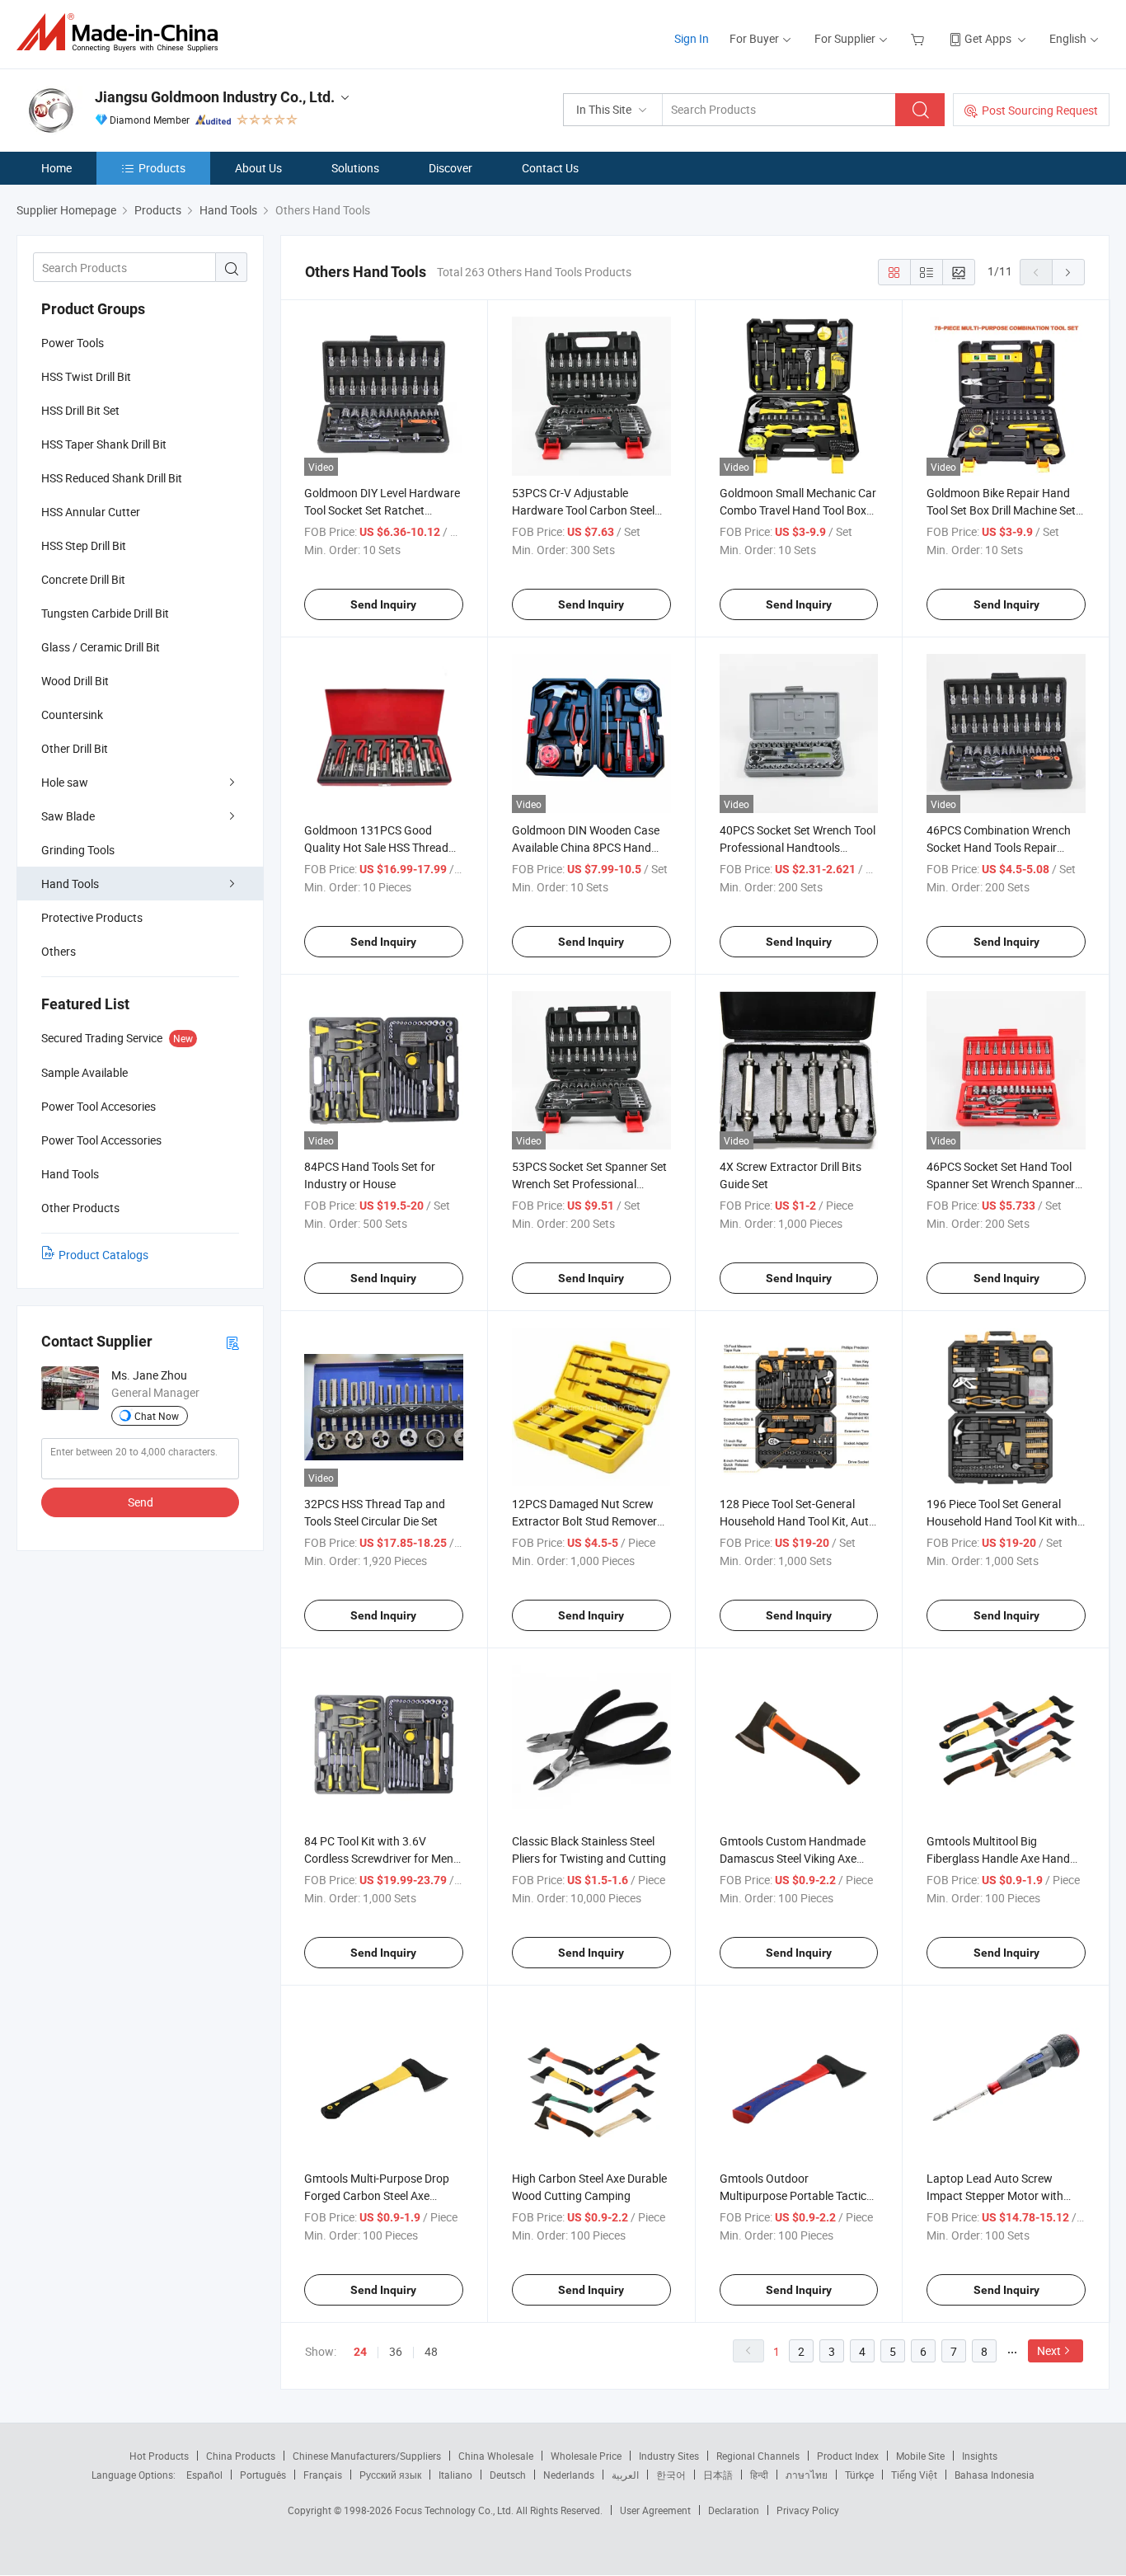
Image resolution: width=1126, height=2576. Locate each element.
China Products (241, 2456)
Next (1049, 2350)
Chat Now (157, 1416)
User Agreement (655, 2510)
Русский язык (390, 2475)
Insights (980, 2456)
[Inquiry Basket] (920, 38)
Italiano (455, 2475)
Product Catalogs (103, 1255)
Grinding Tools (78, 850)
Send (141, 1502)
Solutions (355, 168)
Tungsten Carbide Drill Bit (105, 613)
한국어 (671, 2475)
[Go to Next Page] (1068, 272)
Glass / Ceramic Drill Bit (101, 647)
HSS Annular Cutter (91, 512)
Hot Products (159, 2456)
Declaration (734, 2510)
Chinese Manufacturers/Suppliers (367, 2456)
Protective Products (92, 917)
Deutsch (508, 2475)
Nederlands (569, 2475)
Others (59, 951)
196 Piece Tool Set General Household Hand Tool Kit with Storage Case (1002, 1521)
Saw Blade (68, 816)
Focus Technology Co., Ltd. (455, 2510)
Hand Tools (70, 884)
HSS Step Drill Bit (84, 545)
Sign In (692, 38)
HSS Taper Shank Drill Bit (104, 444)
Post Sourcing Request (1040, 110)
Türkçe (859, 2475)
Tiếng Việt (914, 2475)
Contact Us (550, 168)
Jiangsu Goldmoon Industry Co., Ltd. (215, 97)
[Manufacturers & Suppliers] (122, 33)
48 (431, 2351)
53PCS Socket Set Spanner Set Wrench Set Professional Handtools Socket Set (589, 1184)
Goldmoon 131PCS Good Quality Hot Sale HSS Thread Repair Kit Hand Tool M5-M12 (379, 847)
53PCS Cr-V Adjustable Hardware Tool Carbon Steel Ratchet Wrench (583, 510)
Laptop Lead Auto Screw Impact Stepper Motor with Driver (995, 2195)
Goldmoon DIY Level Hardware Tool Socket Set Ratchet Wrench (382, 510)
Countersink (72, 715)
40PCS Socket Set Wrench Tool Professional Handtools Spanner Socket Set (798, 847)
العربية (625, 2475)
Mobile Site (920, 2456)
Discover (450, 168)
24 (360, 2352)
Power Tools (73, 343)
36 (396, 2351)
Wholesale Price (586, 2456)
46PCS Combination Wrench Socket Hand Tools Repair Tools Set (999, 847)
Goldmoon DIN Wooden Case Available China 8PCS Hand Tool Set (586, 847)
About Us (258, 168)
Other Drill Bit (75, 748)
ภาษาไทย (807, 2475)
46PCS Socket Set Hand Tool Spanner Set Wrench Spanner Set (1001, 1184)
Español (204, 2475)
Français (323, 2475)
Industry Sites (669, 2456)
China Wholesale (496, 2456)
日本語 (718, 2475)
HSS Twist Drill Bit (86, 376)
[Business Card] (232, 1342)
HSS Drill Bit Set (80, 410)
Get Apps (988, 38)
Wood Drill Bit (75, 681)
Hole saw (65, 782)
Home (56, 168)
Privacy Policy (808, 2510)
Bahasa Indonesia (995, 2475)
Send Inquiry (383, 604)
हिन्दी (759, 2475)
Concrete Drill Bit (83, 579)
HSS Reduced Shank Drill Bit (112, 478)
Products (162, 168)
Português (263, 2475)
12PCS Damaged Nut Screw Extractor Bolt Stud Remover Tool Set (584, 1521)
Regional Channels (758, 2456)
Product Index (848, 2456)
